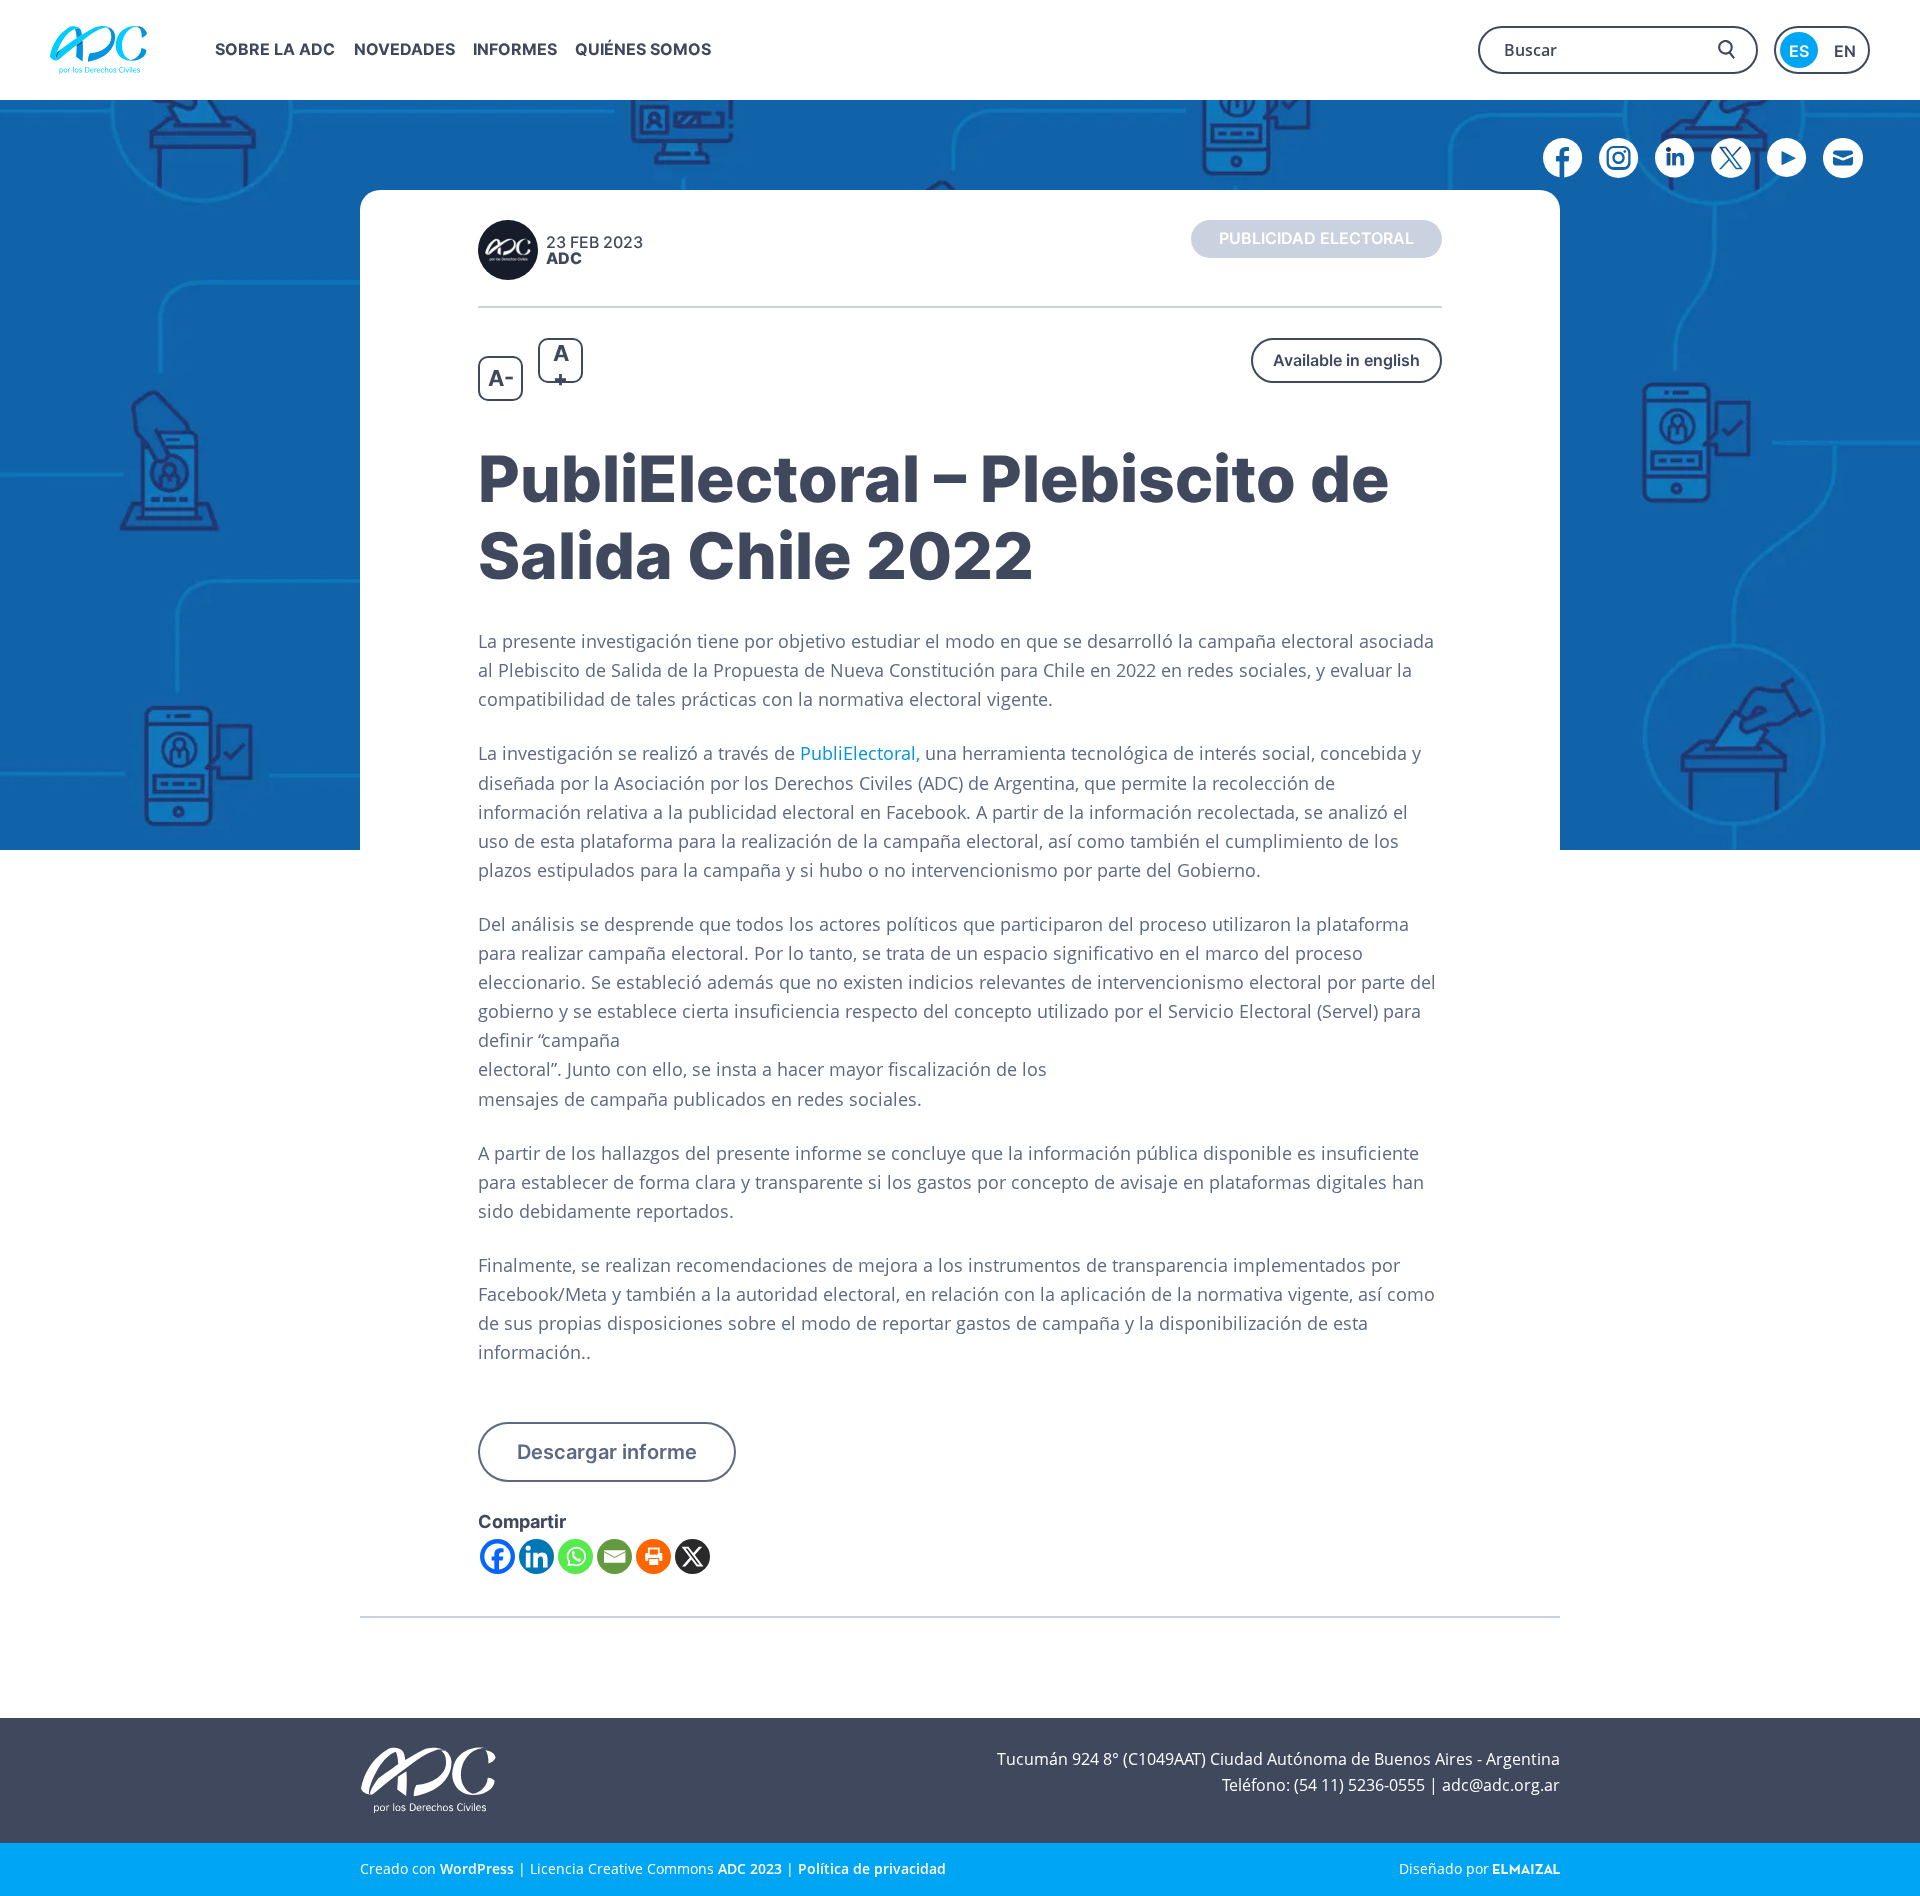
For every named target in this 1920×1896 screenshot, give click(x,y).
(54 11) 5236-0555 (1359, 1785)
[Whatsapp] (575, 1556)
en (1845, 51)
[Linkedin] (536, 1556)
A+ (561, 361)
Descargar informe (607, 1452)
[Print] (653, 1556)
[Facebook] (497, 1556)
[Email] (614, 1556)
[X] (692, 1556)
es (1799, 51)
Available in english (1346, 360)
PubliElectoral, (857, 753)
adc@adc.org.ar (1501, 1785)
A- (501, 378)
